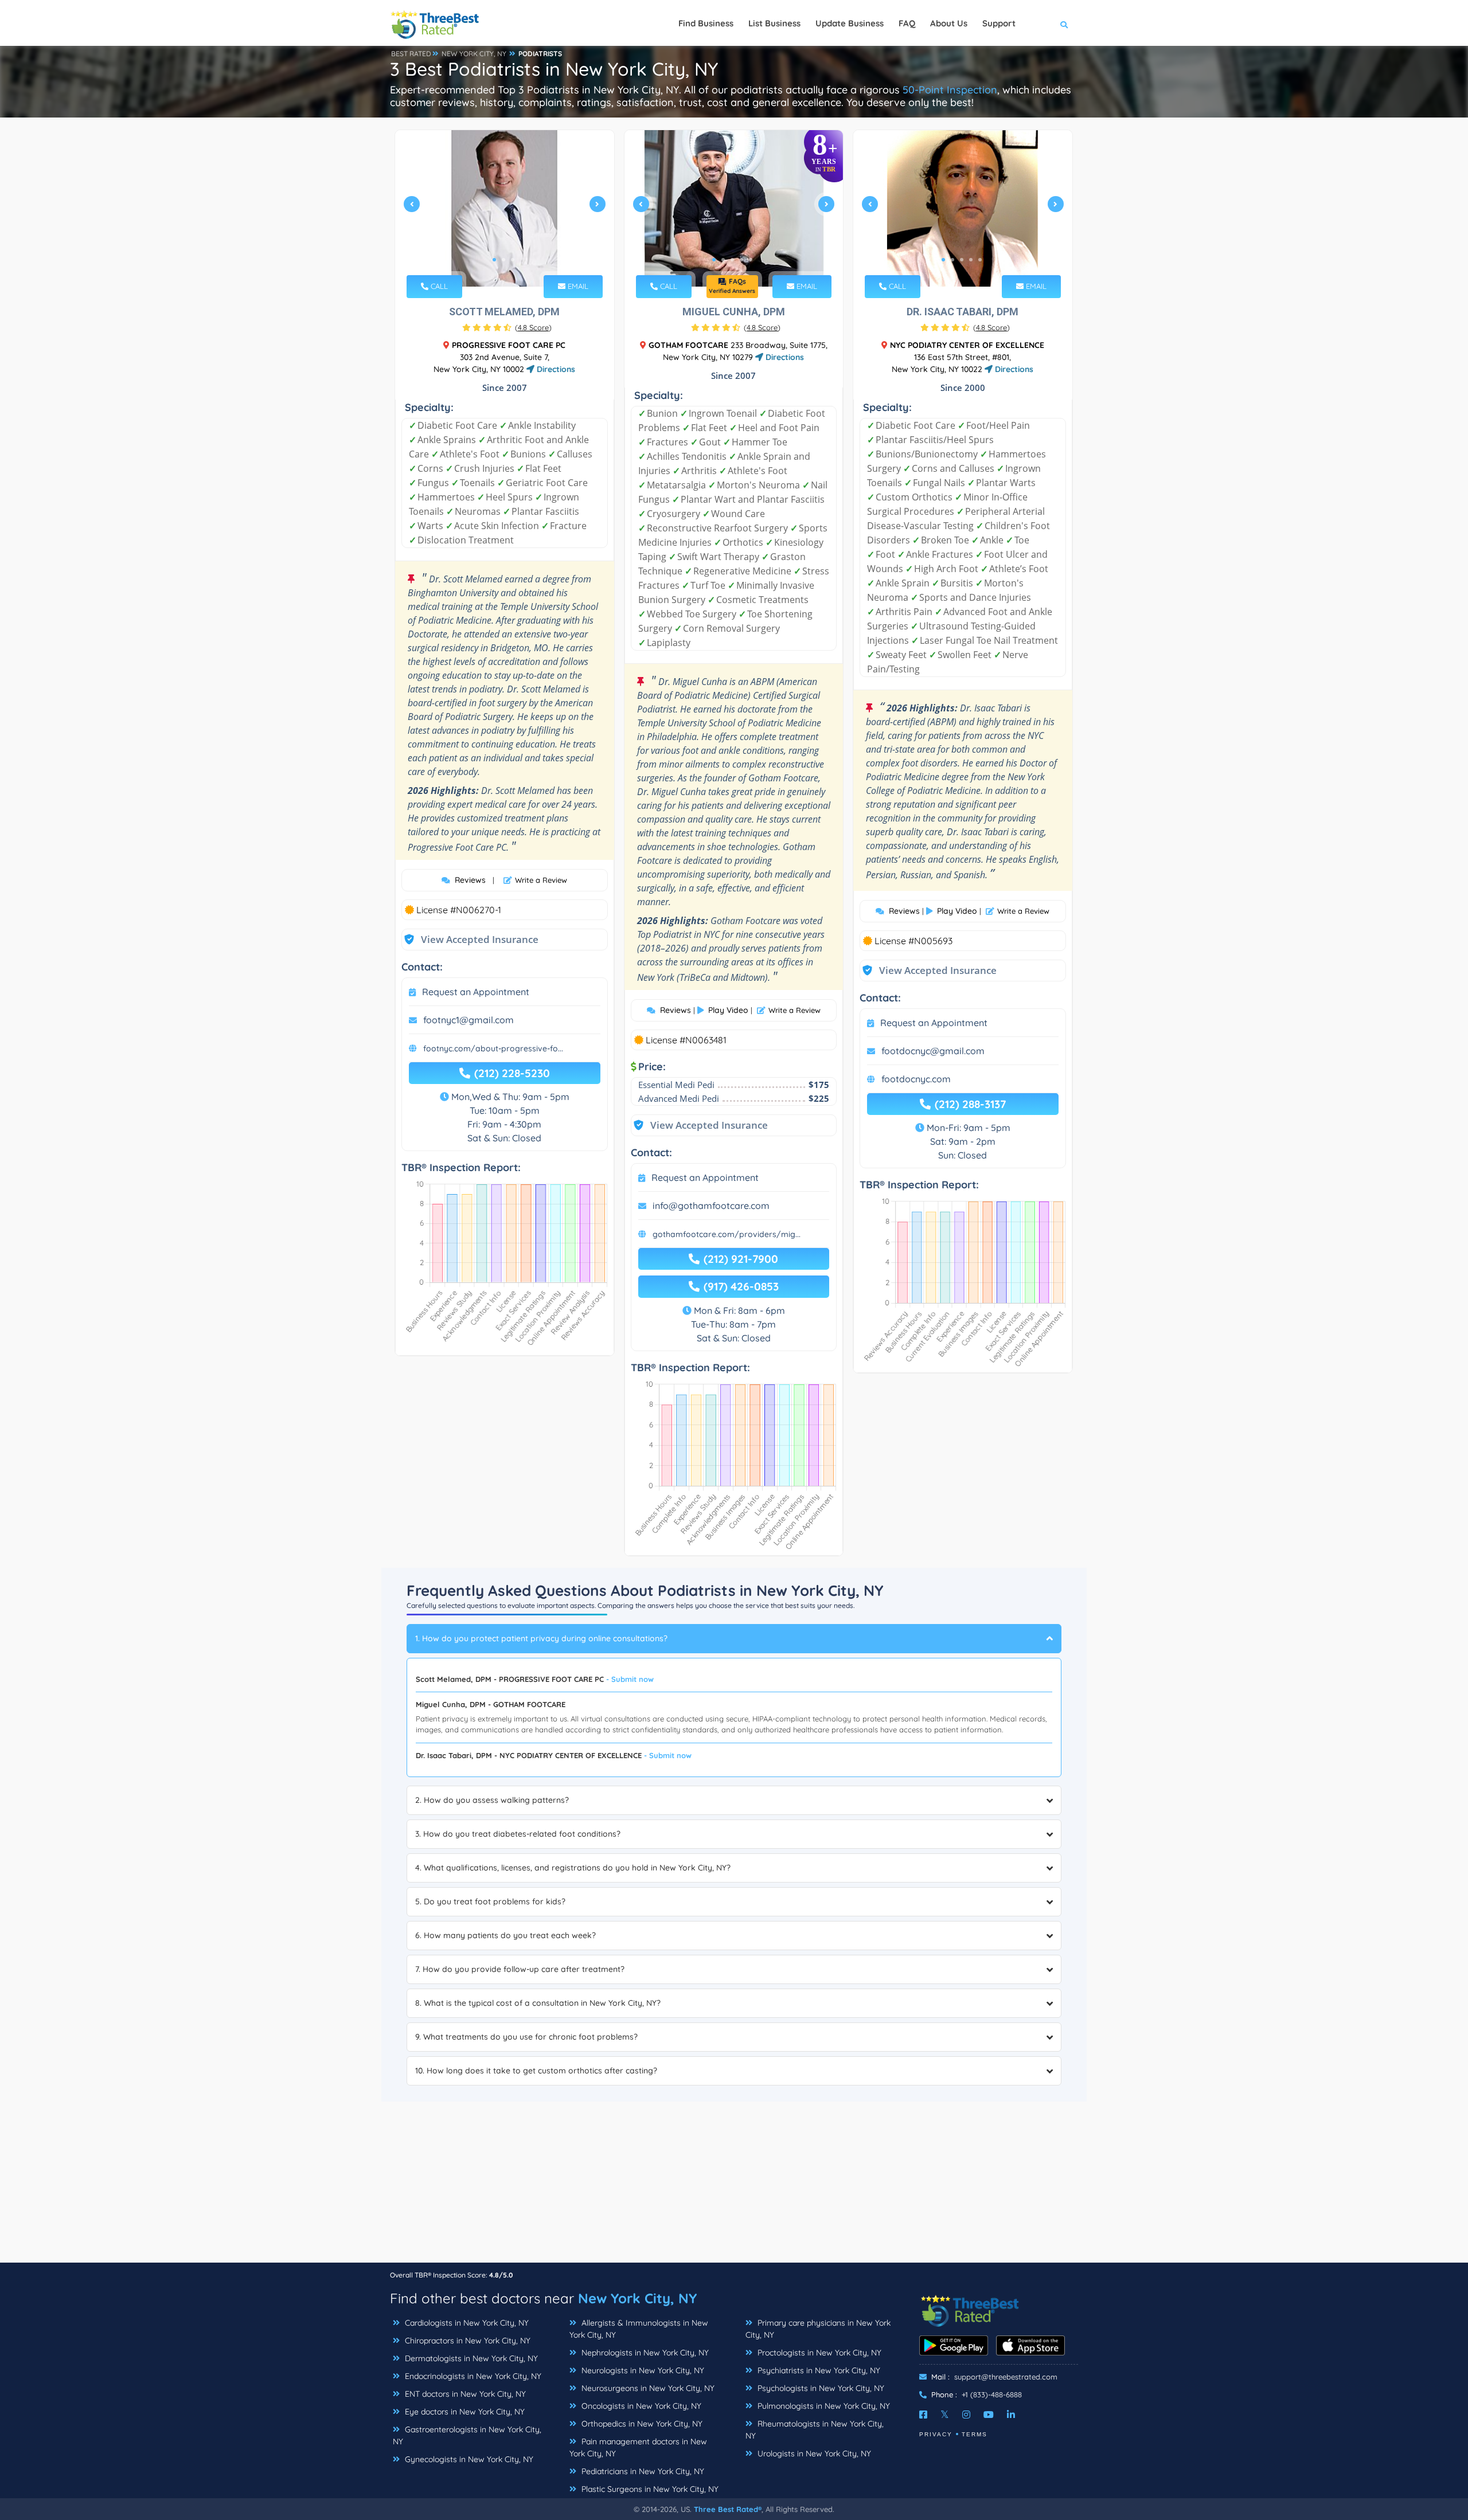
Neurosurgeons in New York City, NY (647, 2388)
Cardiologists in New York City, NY (466, 2323)
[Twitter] (945, 2415)
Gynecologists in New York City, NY (468, 2459)
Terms (975, 2434)
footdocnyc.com (916, 1079)
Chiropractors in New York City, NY (466, 2341)
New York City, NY (637, 2298)
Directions (555, 369)
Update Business (850, 23)
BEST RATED (411, 54)
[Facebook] (923, 2415)
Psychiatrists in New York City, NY (818, 2370)
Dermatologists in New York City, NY (470, 2358)
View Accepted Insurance (468, 939)
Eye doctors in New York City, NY (464, 2412)
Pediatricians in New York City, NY (642, 2471)
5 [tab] (751, 260)
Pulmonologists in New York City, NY (823, 2406)
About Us (949, 23)
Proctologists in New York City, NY (818, 2353)
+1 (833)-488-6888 (992, 2394)
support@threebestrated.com (1006, 2377)
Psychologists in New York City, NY (820, 2388)
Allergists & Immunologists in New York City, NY (639, 2329)
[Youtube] (989, 2415)
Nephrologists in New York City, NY (644, 2353)
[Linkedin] (1011, 2415)
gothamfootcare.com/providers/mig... (727, 1234)
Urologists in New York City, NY (813, 2454)
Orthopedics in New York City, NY (641, 2424)
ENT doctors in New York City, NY (464, 2394)
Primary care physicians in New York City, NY (818, 2329)
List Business (774, 23)
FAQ (907, 23)
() (533, 327)
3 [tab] (513, 260)
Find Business (706, 23)
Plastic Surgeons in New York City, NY (649, 2489)
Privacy (936, 2434)
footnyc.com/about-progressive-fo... (493, 1048)
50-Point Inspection (950, 90)
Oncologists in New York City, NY (640, 2406)
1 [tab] (494, 260)
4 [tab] (741, 260)
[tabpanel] (505, 208)
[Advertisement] (734, 2182)
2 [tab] (503, 260)
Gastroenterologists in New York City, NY (467, 2435)
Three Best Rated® (728, 2509)
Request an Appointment (476, 992)
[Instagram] (966, 2415)
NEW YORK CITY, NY (474, 54)
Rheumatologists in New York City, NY (815, 2430)
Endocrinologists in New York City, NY (472, 2376)
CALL (438, 286)
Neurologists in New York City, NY (642, 2370)
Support (999, 23)
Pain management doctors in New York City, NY (638, 2447)
